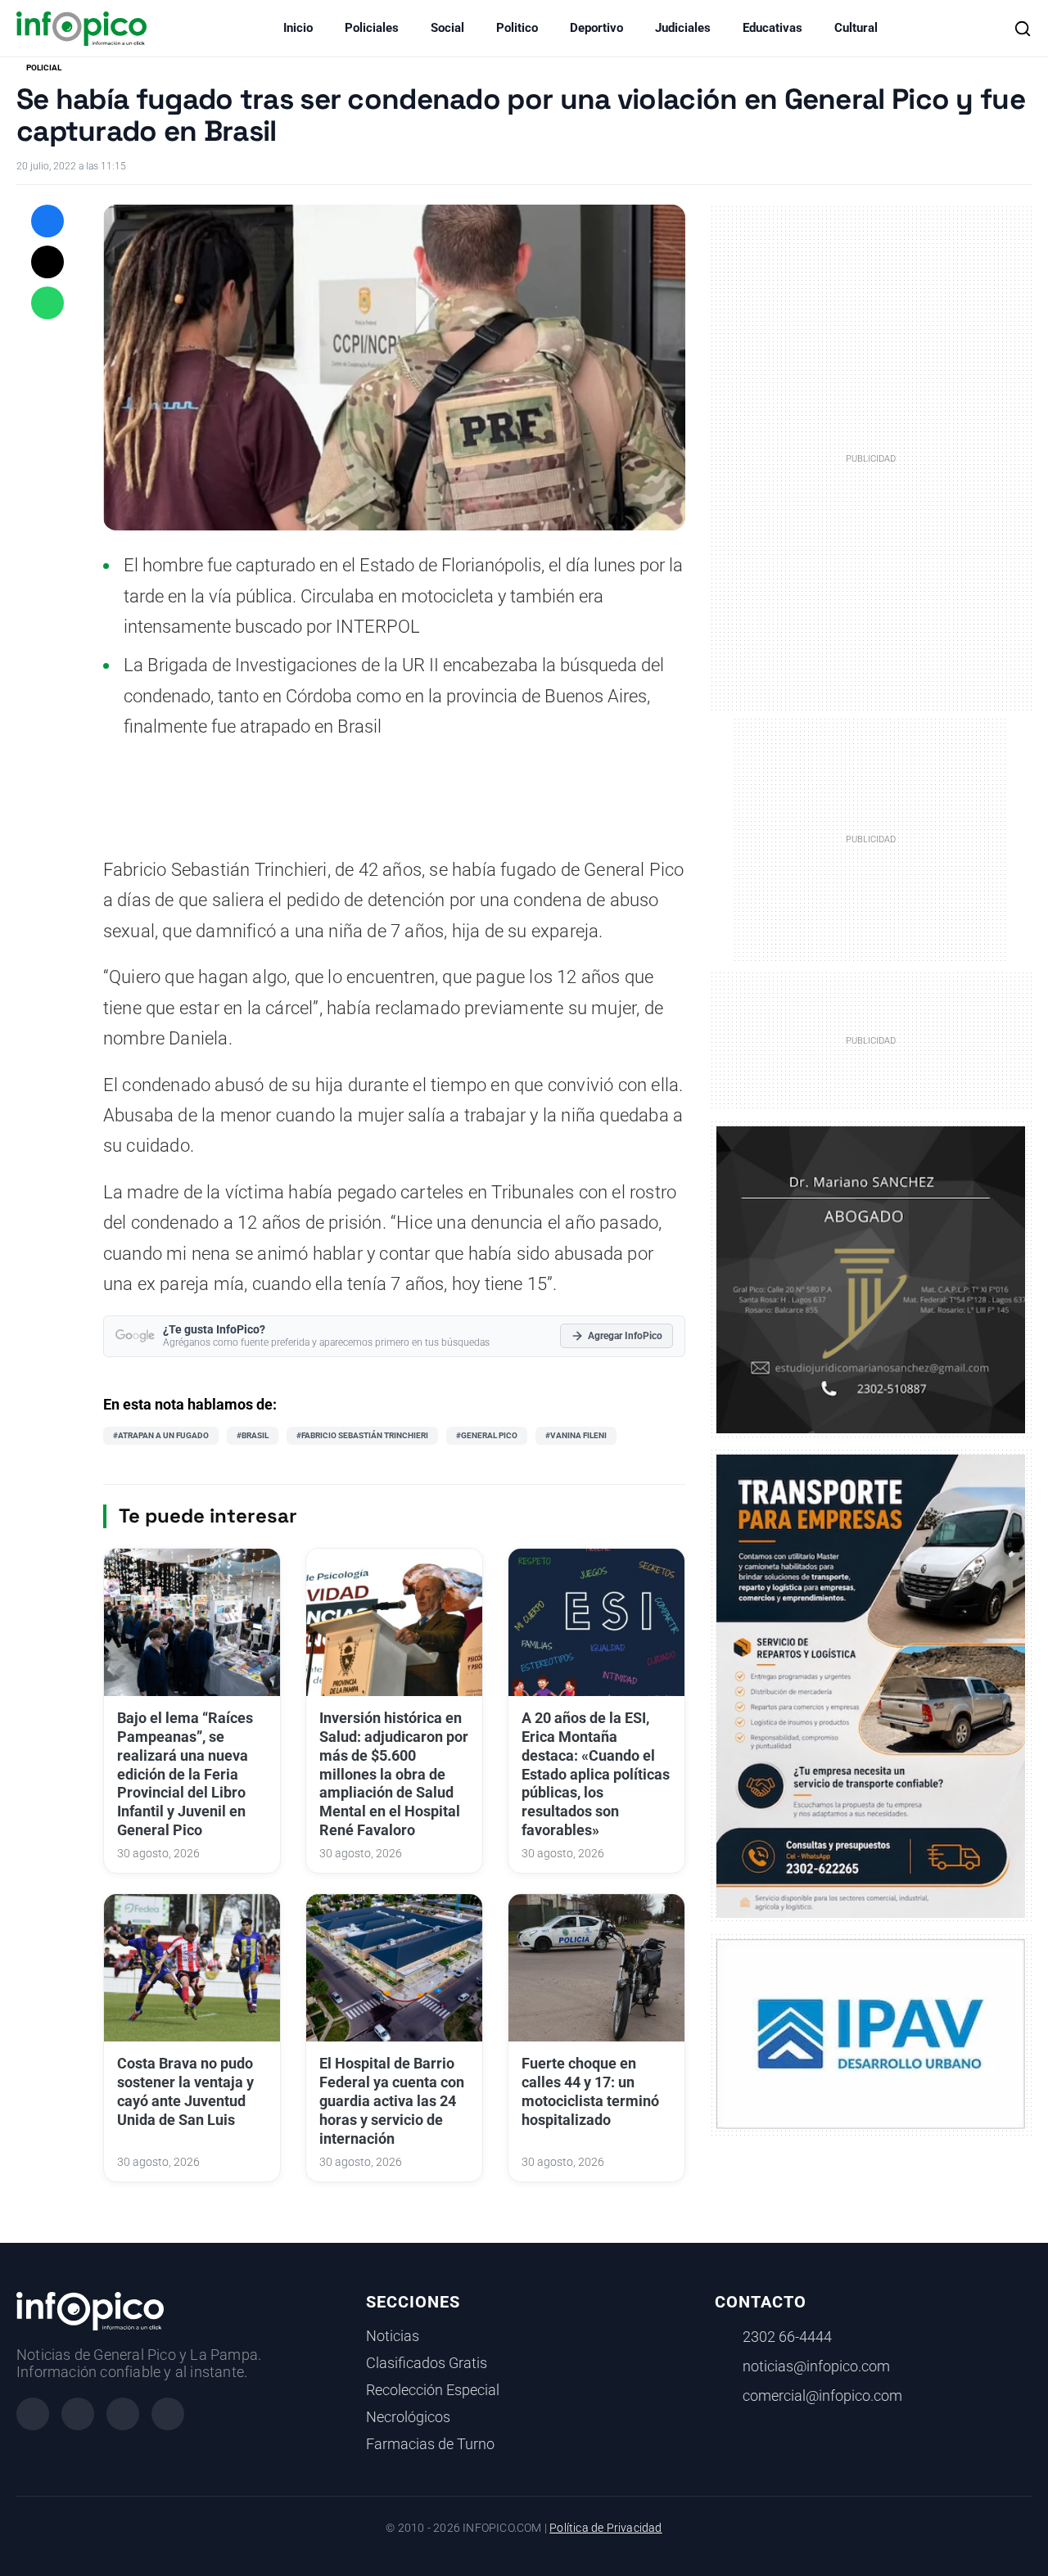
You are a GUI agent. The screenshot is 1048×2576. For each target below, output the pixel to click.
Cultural (856, 28)
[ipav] (871, 2032)
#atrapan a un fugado (161, 1435)
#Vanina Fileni (576, 1435)
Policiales (372, 28)
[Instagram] (78, 2414)
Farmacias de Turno (430, 2444)
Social (447, 28)
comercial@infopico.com (822, 2396)
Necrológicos (408, 2417)
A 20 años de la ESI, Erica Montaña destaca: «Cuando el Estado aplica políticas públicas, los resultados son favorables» (596, 1774)
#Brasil (253, 1435)
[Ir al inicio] (81, 29)
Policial (44, 68)
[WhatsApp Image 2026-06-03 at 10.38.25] (871, 1686)
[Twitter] (123, 2414)
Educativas (772, 28)
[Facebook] (33, 2414)
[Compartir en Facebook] (47, 221)
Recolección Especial (433, 2390)
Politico (517, 28)
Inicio (298, 28)
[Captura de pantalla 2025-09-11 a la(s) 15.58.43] (871, 1279)
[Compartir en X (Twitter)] (47, 262)
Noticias (393, 2336)
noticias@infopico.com (816, 2366)
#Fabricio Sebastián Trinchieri (362, 1435)
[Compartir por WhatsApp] (47, 303)
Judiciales (683, 28)
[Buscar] (1023, 29)
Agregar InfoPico (625, 1336)
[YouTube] (168, 2414)
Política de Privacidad (605, 2528)
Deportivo (596, 28)
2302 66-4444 (787, 2337)
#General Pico (487, 1435)
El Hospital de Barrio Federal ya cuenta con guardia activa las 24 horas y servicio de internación (392, 2101)
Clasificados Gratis (427, 2363)
